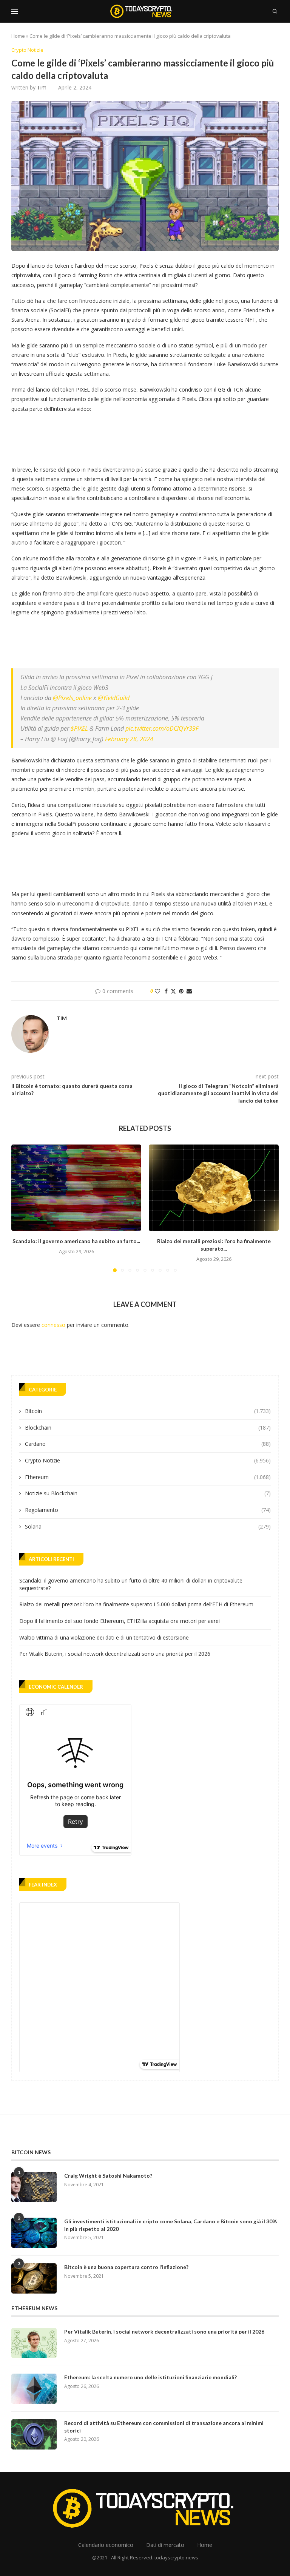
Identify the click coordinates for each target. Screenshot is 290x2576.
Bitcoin (148, 1411)
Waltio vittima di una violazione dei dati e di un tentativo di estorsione (104, 1637)
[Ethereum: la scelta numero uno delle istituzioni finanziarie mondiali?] (34, 2389)
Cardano (148, 1444)
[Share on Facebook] (166, 991)
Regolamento (148, 1510)
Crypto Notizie (148, 1460)
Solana (148, 1526)
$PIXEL (79, 728)
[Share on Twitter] (173, 991)
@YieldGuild (114, 698)
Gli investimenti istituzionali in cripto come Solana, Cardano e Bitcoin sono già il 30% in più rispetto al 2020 (170, 2225)
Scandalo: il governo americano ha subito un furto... (76, 1241)
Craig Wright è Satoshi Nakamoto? (108, 2176)
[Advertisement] (149, 437)
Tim (42, 87)
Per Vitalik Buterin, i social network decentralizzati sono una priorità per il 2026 (115, 1654)
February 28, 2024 (129, 739)
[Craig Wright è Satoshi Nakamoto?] (34, 2187)
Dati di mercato (165, 2545)
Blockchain (148, 1428)
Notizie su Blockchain (148, 1493)
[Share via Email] (189, 991)
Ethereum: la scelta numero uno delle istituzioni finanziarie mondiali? (150, 2377)
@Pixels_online (72, 698)
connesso (53, 1325)
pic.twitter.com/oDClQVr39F (162, 728)
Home (18, 36)
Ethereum (148, 1477)
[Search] (275, 11)
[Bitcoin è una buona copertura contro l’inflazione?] (34, 2278)
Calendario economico (106, 2545)
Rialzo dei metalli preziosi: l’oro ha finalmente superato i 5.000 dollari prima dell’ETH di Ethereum (136, 1604)
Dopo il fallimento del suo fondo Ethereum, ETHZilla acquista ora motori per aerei (120, 1621)
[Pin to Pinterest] (181, 991)
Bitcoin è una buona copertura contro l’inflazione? (126, 2267)
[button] (22, 1208)
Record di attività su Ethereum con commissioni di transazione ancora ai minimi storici (164, 2427)
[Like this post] (157, 991)
